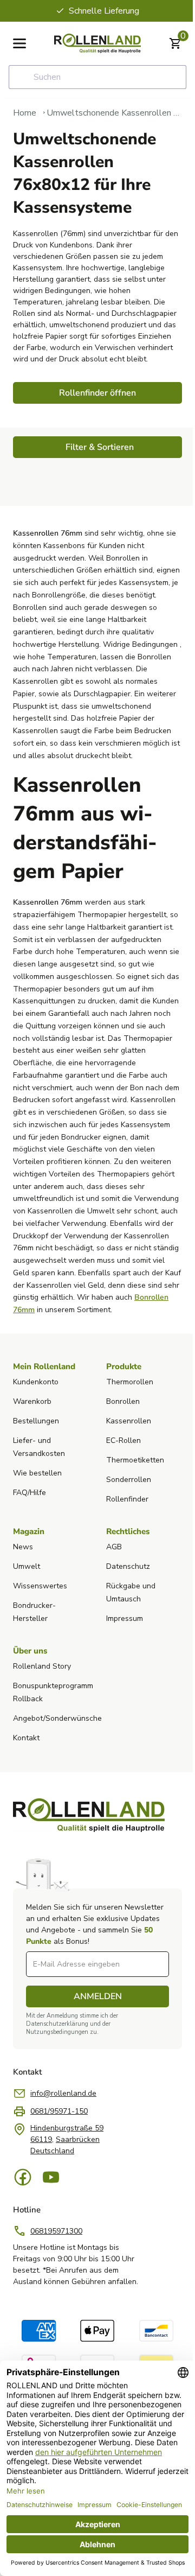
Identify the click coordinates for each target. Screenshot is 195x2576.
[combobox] (97, 77)
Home (25, 113)
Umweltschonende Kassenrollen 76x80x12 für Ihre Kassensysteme (114, 113)
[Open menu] (19, 43)
